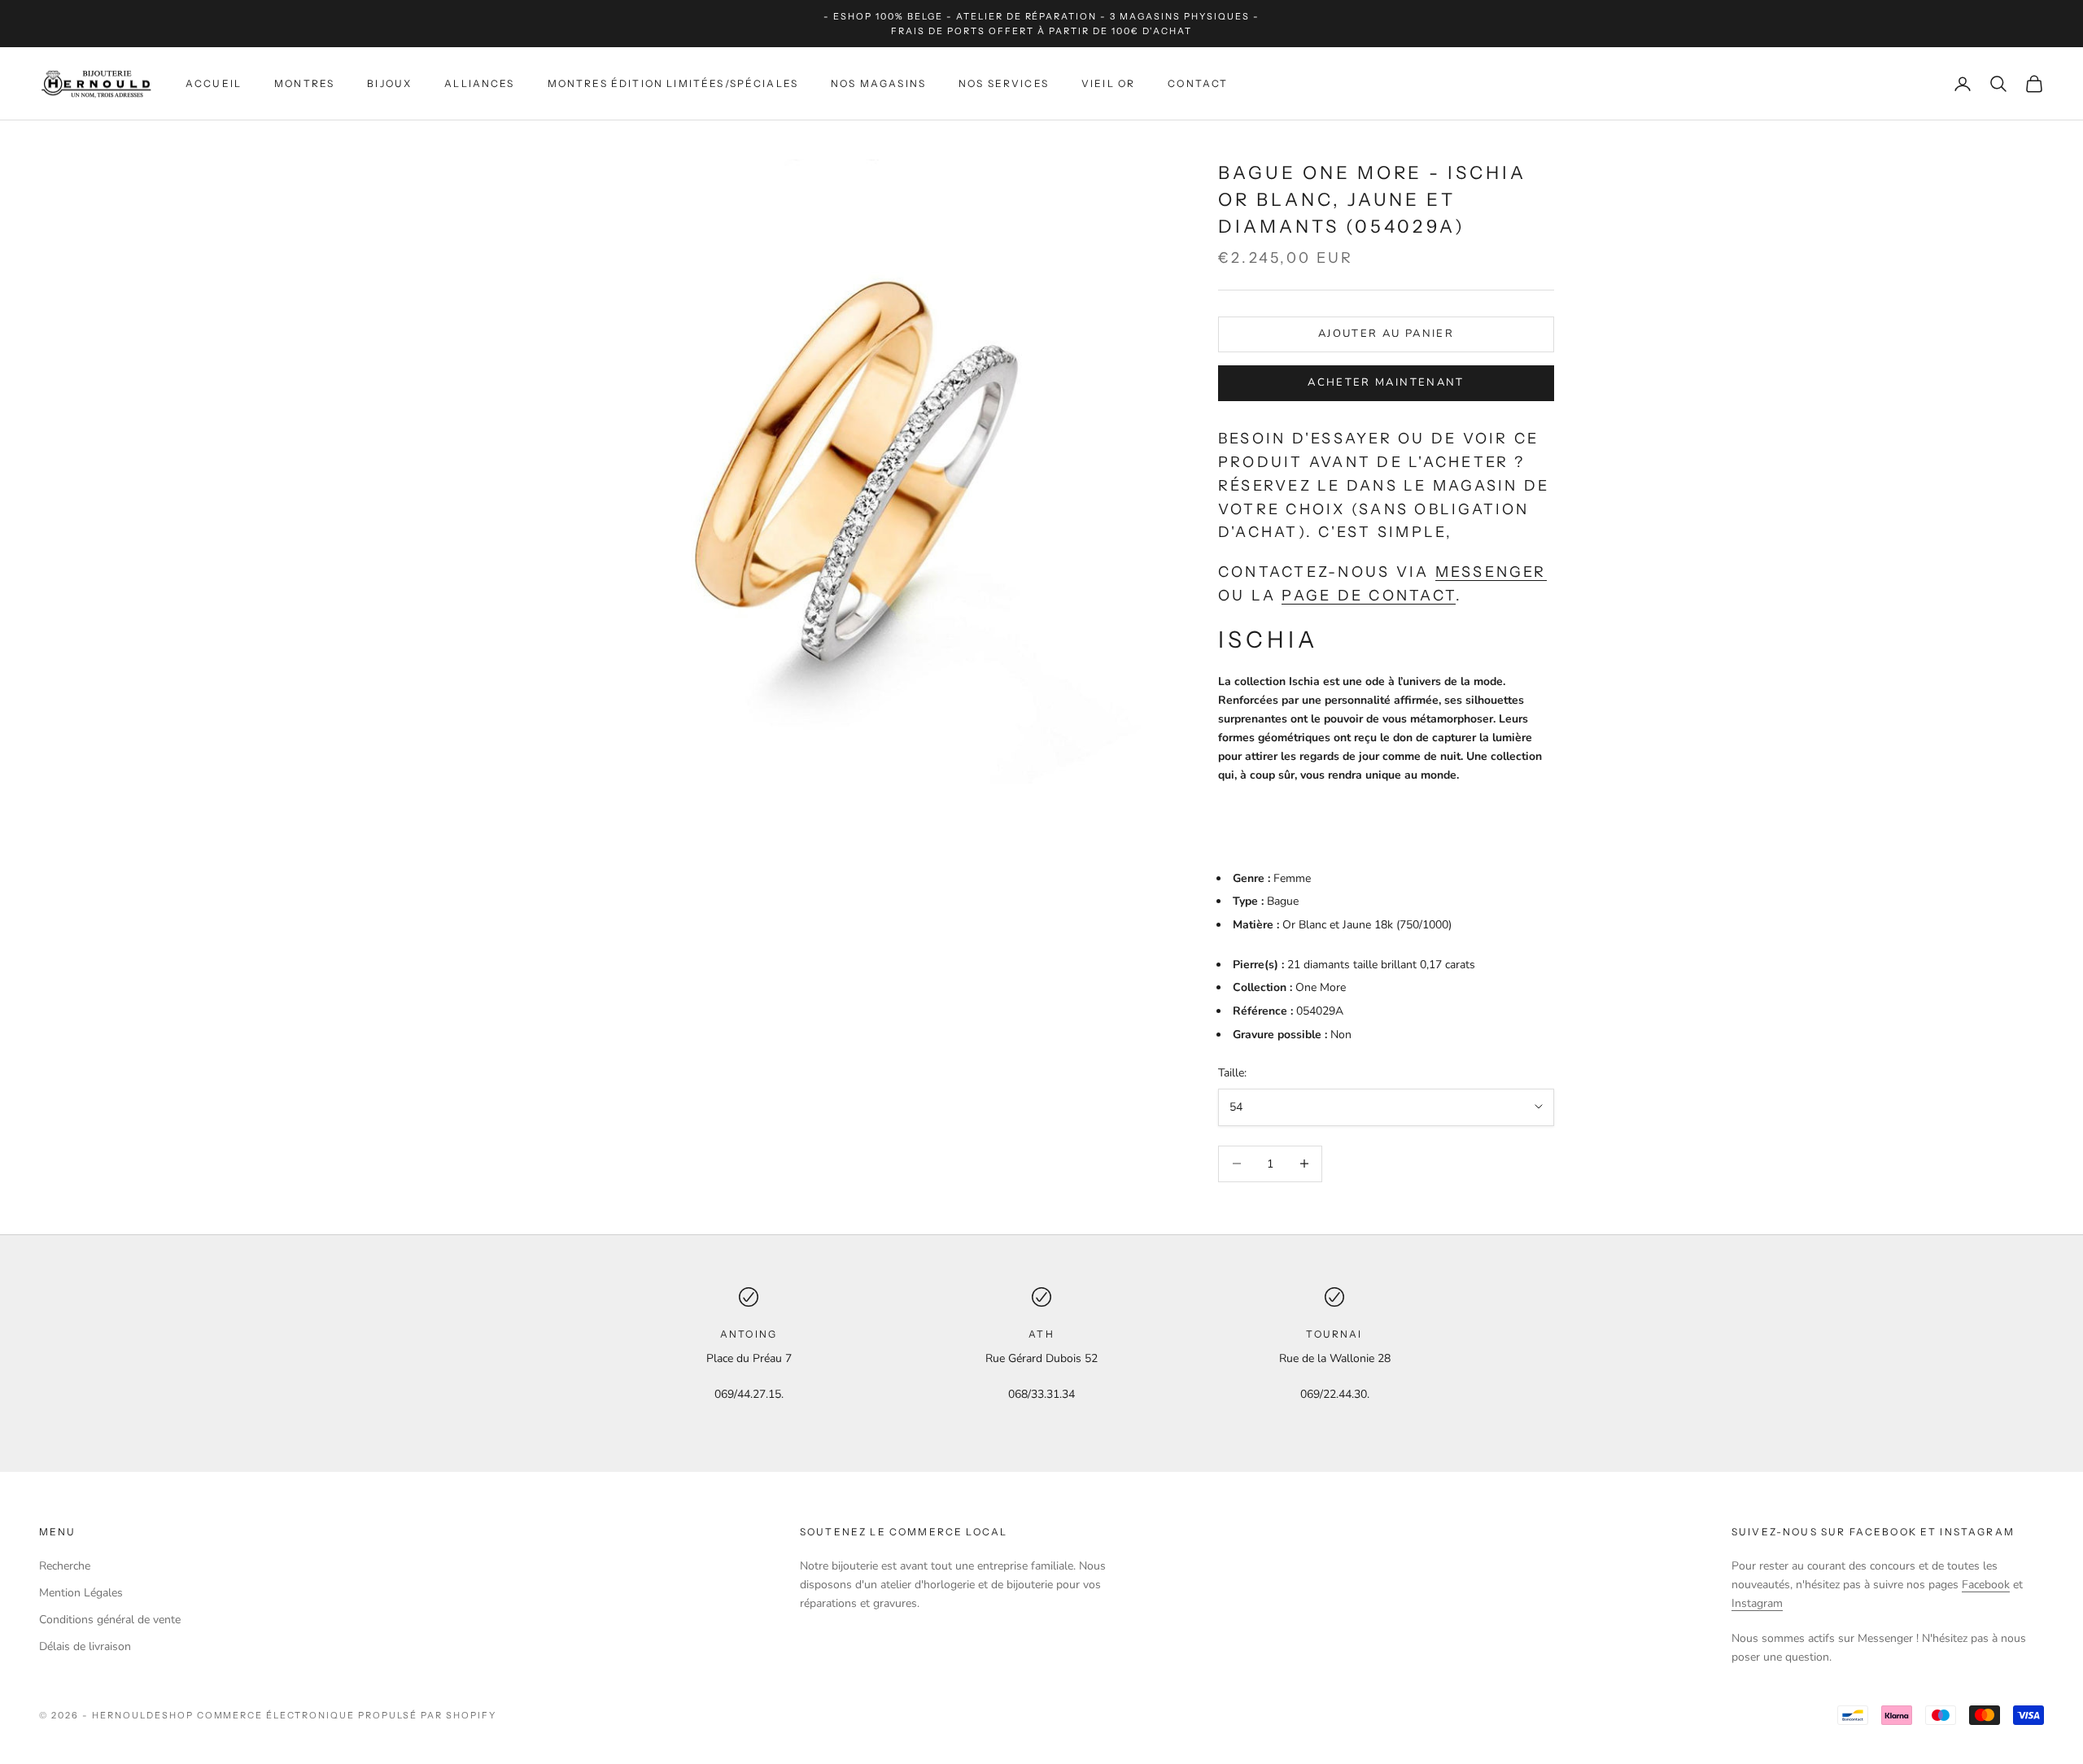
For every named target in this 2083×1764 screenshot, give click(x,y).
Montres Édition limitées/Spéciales (673, 83)
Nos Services (1004, 83)
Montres (304, 83)
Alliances (479, 83)
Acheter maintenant (1386, 382)
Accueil (214, 83)
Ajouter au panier (1386, 334)
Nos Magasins (878, 83)
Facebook (1986, 1585)
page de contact (1369, 596)
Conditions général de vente (110, 1620)
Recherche (65, 1566)
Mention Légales (81, 1593)
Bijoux (389, 83)
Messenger (1491, 572)
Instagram (1757, 1603)
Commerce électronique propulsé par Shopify (347, 1715)
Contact (1198, 83)
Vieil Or (1108, 83)
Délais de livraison (85, 1646)
